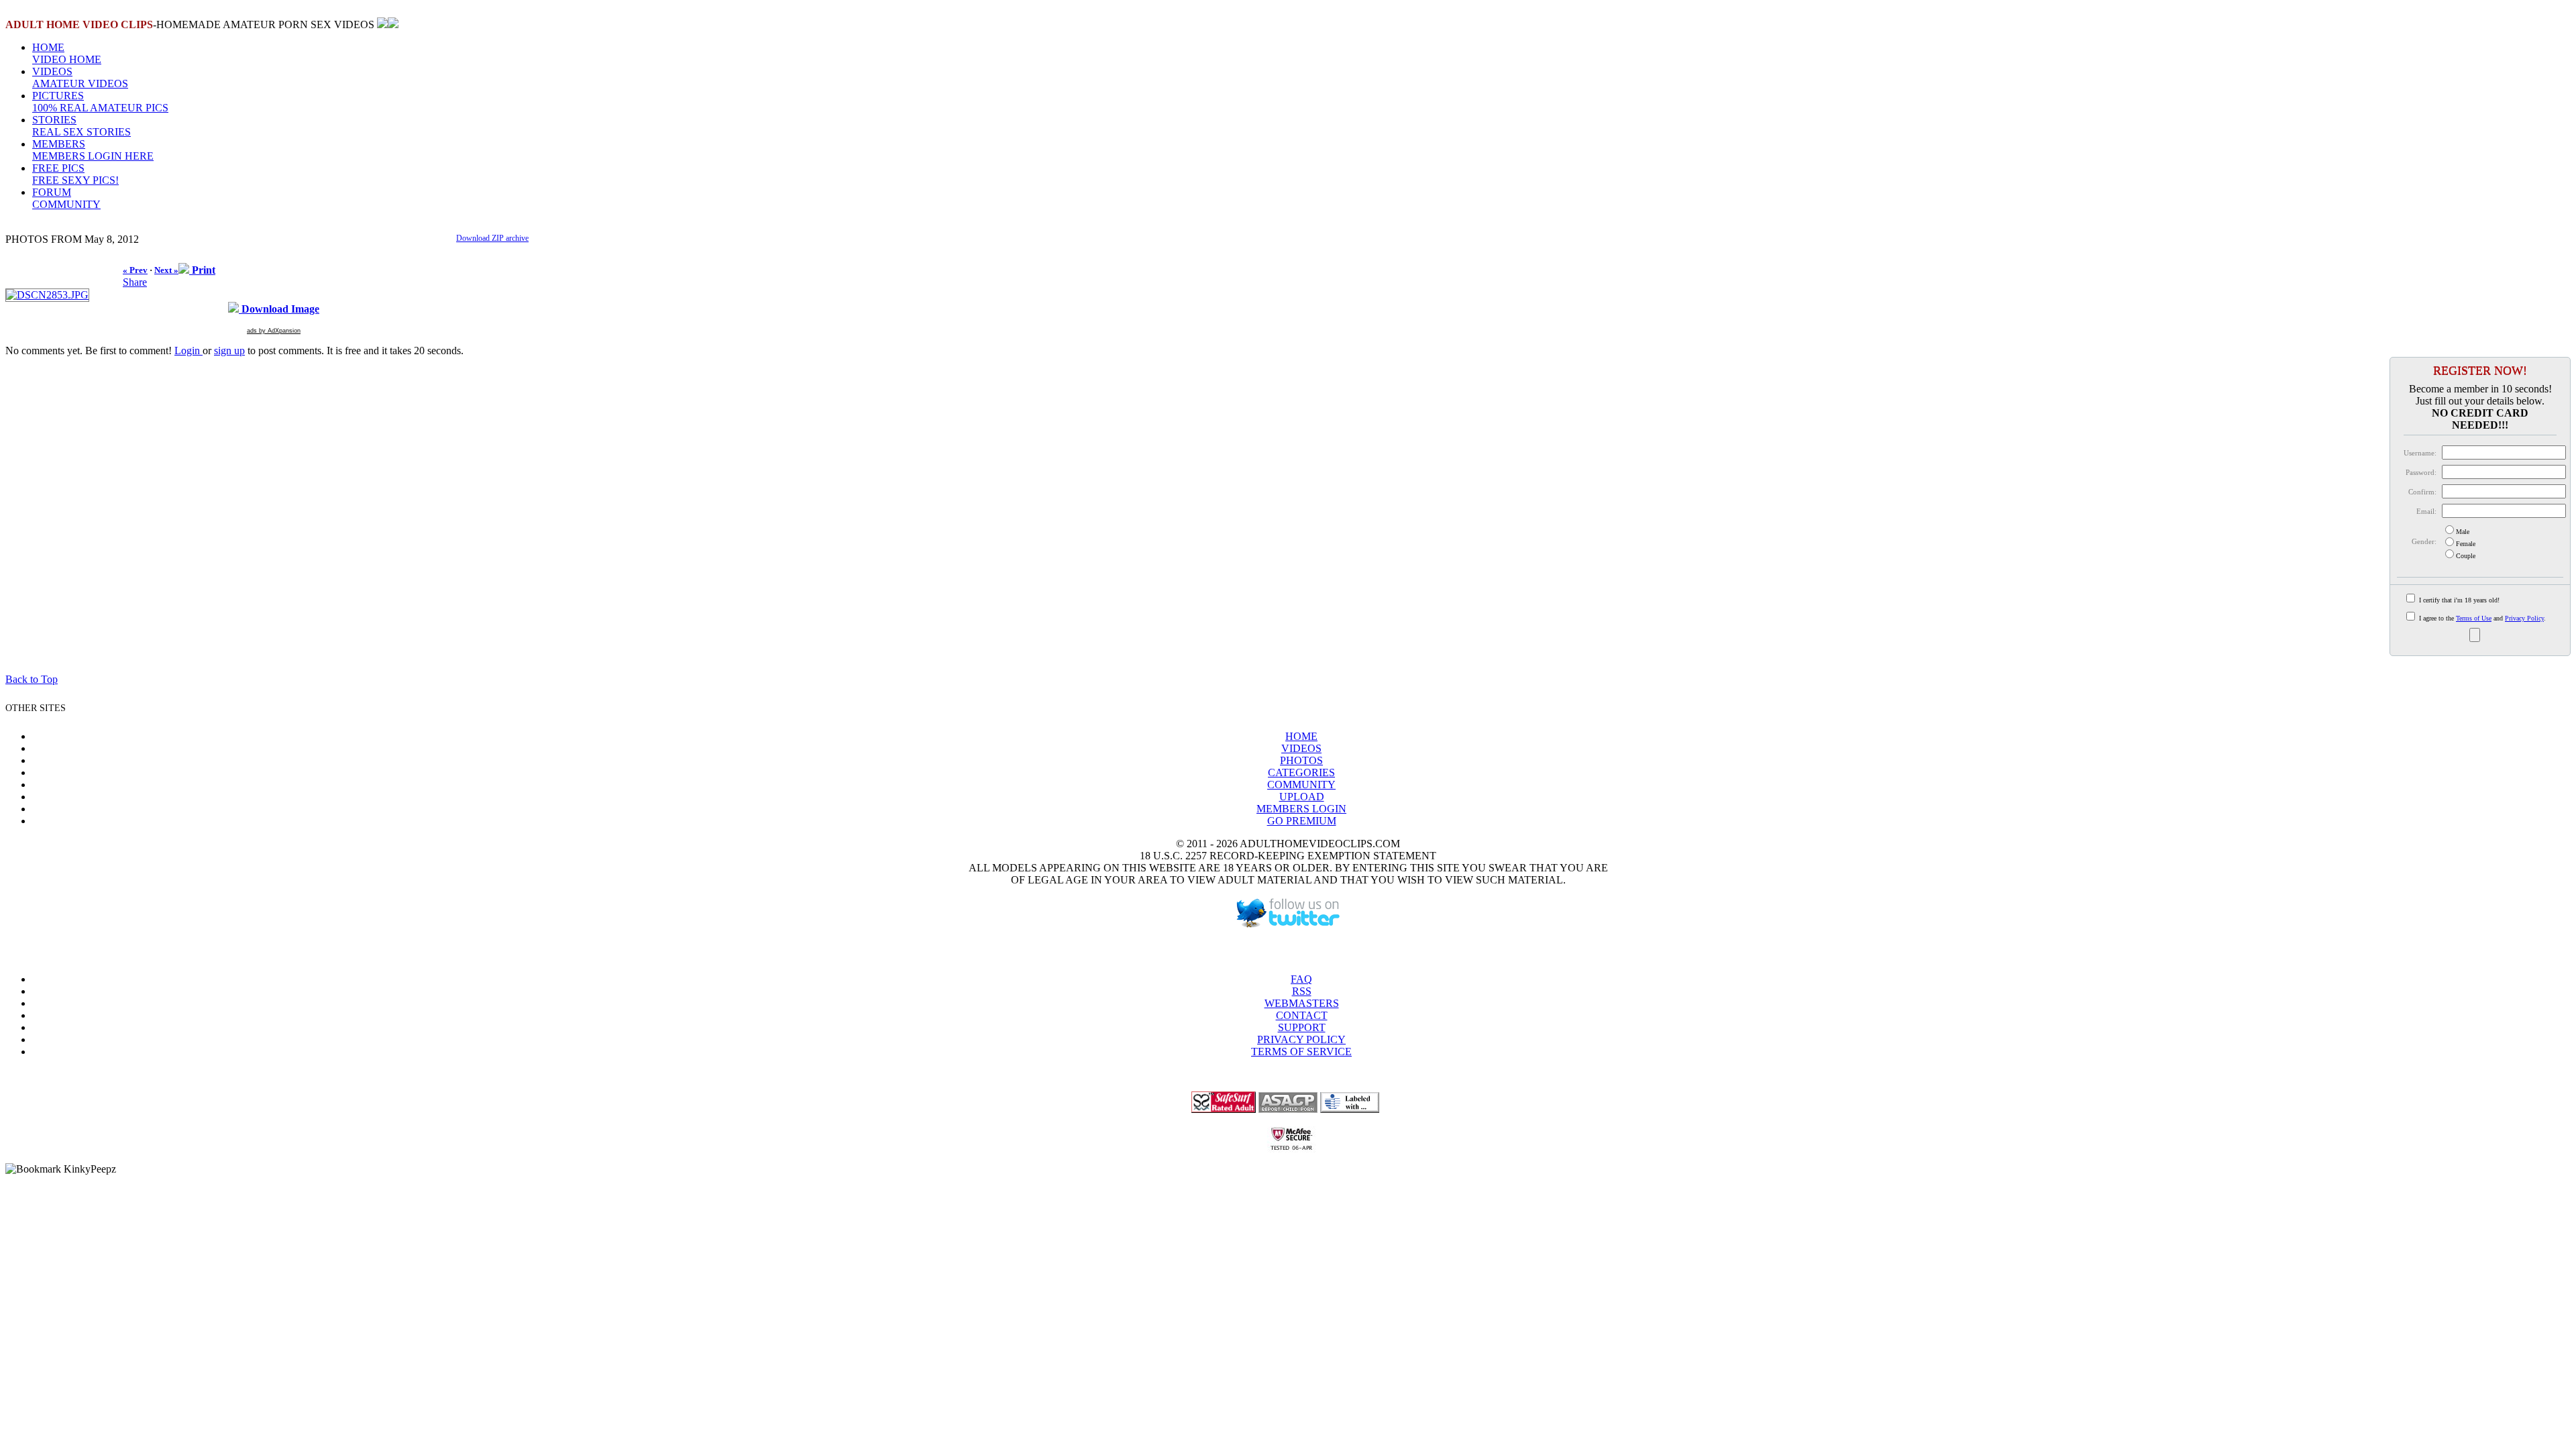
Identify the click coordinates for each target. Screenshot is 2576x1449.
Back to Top (32, 679)
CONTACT (1302, 1015)
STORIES (82, 126)
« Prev (135, 270)
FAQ (1301, 979)
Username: (2420, 453)
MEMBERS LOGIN (1301, 809)
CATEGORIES (1301, 772)
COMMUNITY (1301, 785)
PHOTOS (1301, 760)
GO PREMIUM (1302, 821)
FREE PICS (75, 174)
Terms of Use (2474, 618)
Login (189, 351)
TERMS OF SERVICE (1301, 1052)
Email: (2426, 511)
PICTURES (100, 102)
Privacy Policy (2524, 618)
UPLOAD (1302, 797)
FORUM (66, 198)
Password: (2421, 472)
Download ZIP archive (492, 238)
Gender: (2424, 541)
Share (135, 282)
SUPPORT (1302, 1027)
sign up (229, 351)
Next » (166, 270)
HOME (67, 53)
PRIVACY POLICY (1301, 1039)
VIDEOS (80, 77)
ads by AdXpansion (274, 331)
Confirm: (2422, 492)
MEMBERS (93, 150)
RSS (1302, 991)
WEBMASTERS (1302, 1003)
